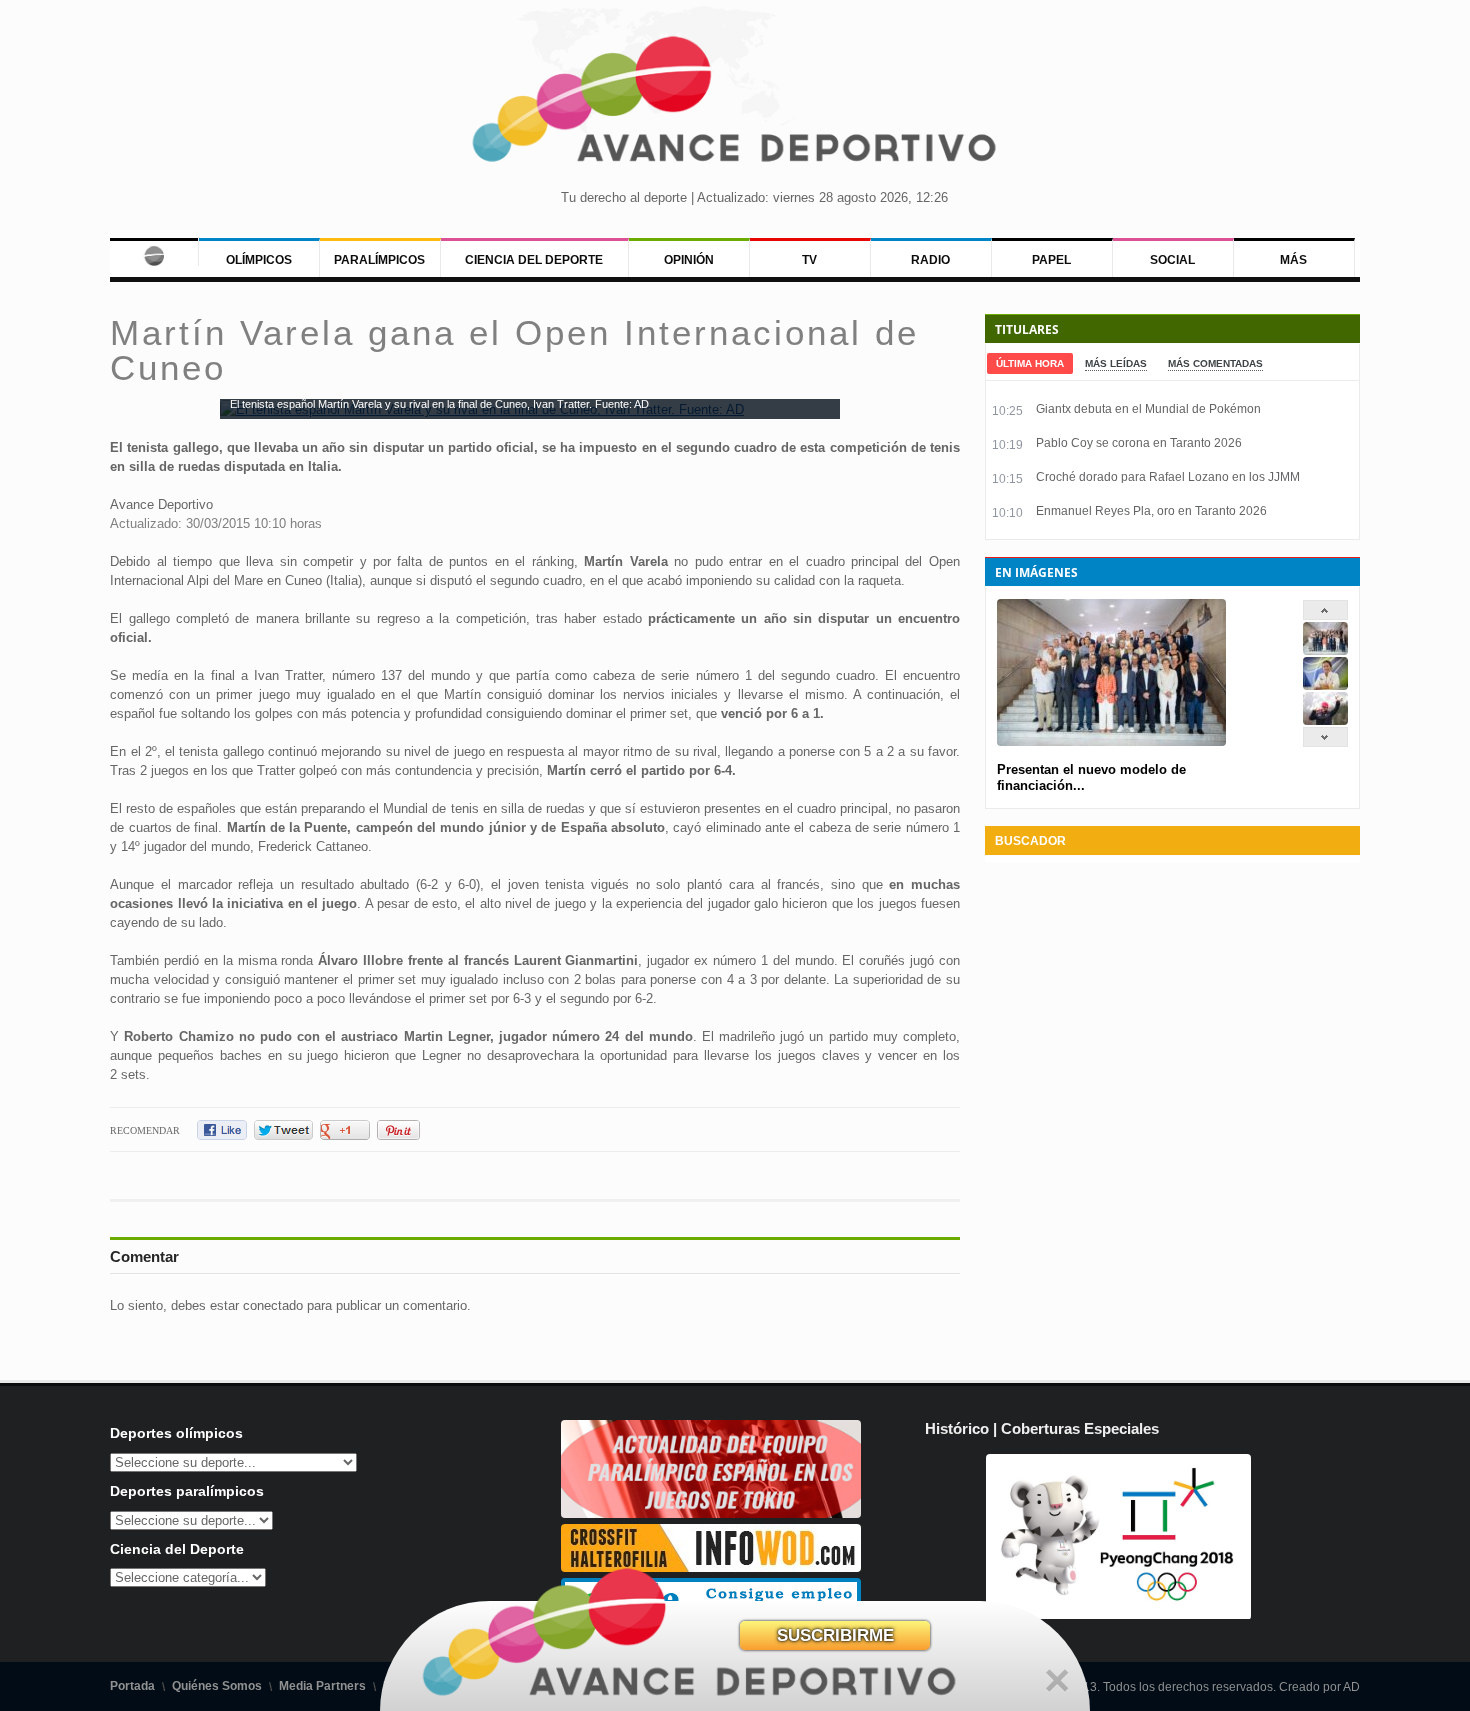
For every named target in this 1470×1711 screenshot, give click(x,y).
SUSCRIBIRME (835, 1635)
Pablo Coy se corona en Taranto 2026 (1139, 443)
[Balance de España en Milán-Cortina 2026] (1325, 685)
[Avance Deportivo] (735, 105)
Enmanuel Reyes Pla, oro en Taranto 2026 (1151, 511)
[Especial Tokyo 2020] (711, 1513)
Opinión (689, 260)
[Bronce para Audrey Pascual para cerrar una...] (1325, 720)
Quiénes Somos (217, 1686)
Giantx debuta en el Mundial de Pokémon (1148, 409)
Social (1172, 260)
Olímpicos (259, 260)
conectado (273, 1305)
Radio (930, 260)
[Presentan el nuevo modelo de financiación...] (1325, 650)
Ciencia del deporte (534, 260)
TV (809, 260)
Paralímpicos (379, 260)
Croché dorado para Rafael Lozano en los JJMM (1168, 477)
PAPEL (1051, 260)
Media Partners (322, 1686)
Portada (132, 1686)
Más (1293, 260)
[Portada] (153, 252)
